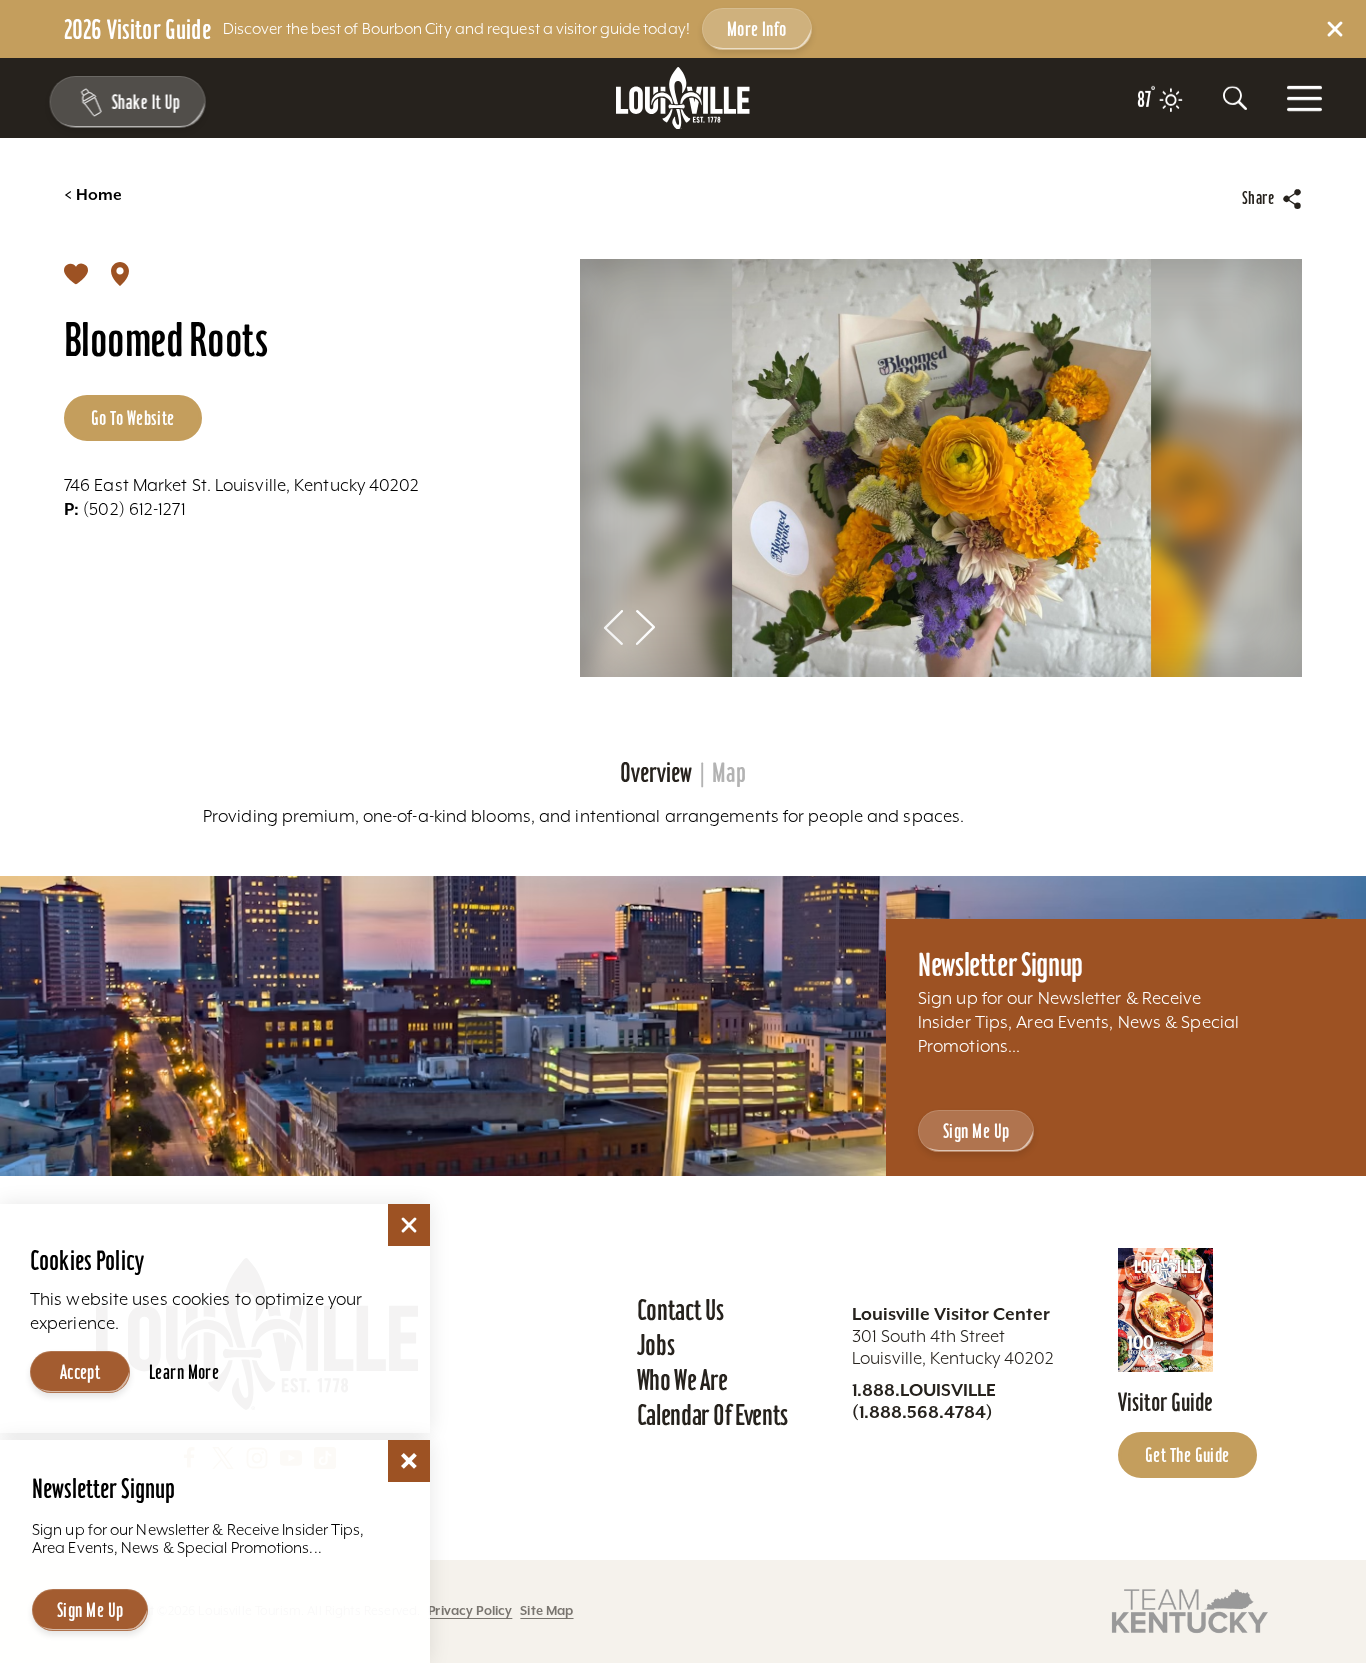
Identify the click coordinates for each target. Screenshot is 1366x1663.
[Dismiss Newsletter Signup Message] (409, 1461)
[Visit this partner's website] (1190, 1609)
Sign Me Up (976, 1131)
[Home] (683, 98)
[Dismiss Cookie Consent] (409, 1225)
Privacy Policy (470, 1610)
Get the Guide (1187, 1455)
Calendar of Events (712, 1415)
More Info (757, 29)
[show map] (120, 273)
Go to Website (133, 418)
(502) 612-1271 (125, 509)
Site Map (546, 1610)
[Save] (76, 273)
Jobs (656, 1345)
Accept (80, 1372)
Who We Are (682, 1380)
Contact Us (680, 1310)
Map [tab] (729, 773)
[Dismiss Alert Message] (1335, 29)
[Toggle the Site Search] (1235, 98)
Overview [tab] (656, 773)
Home (93, 195)
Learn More (184, 1372)
